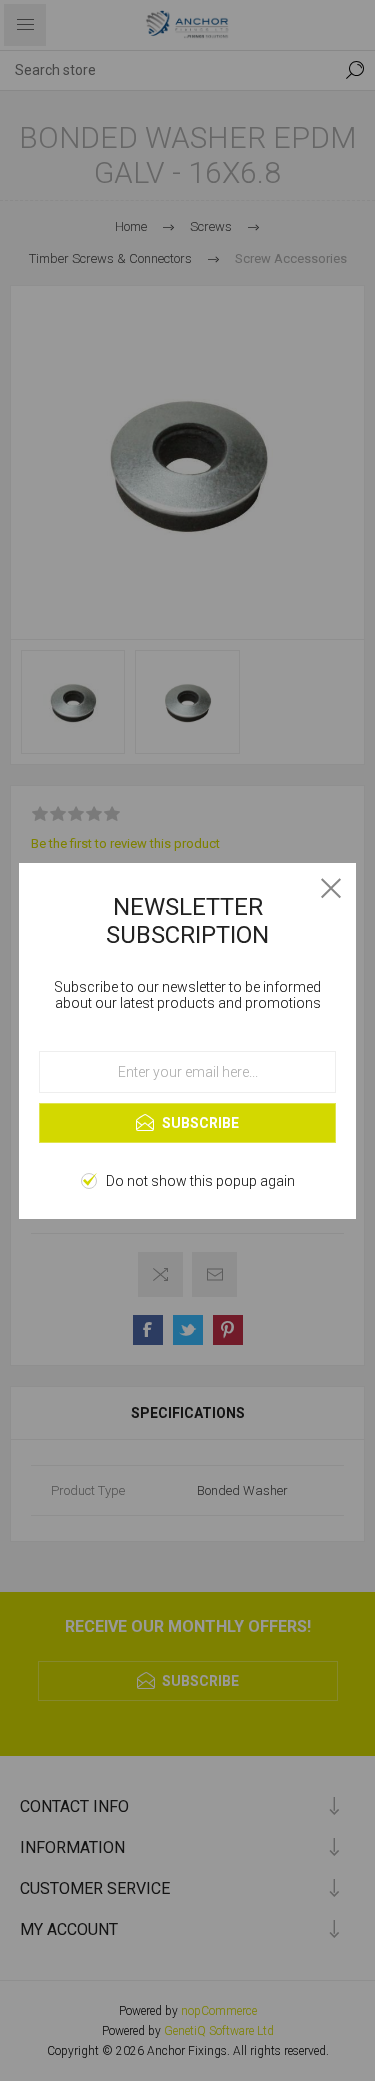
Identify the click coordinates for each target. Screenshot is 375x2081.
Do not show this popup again (200, 1181)
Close (331, 888)
